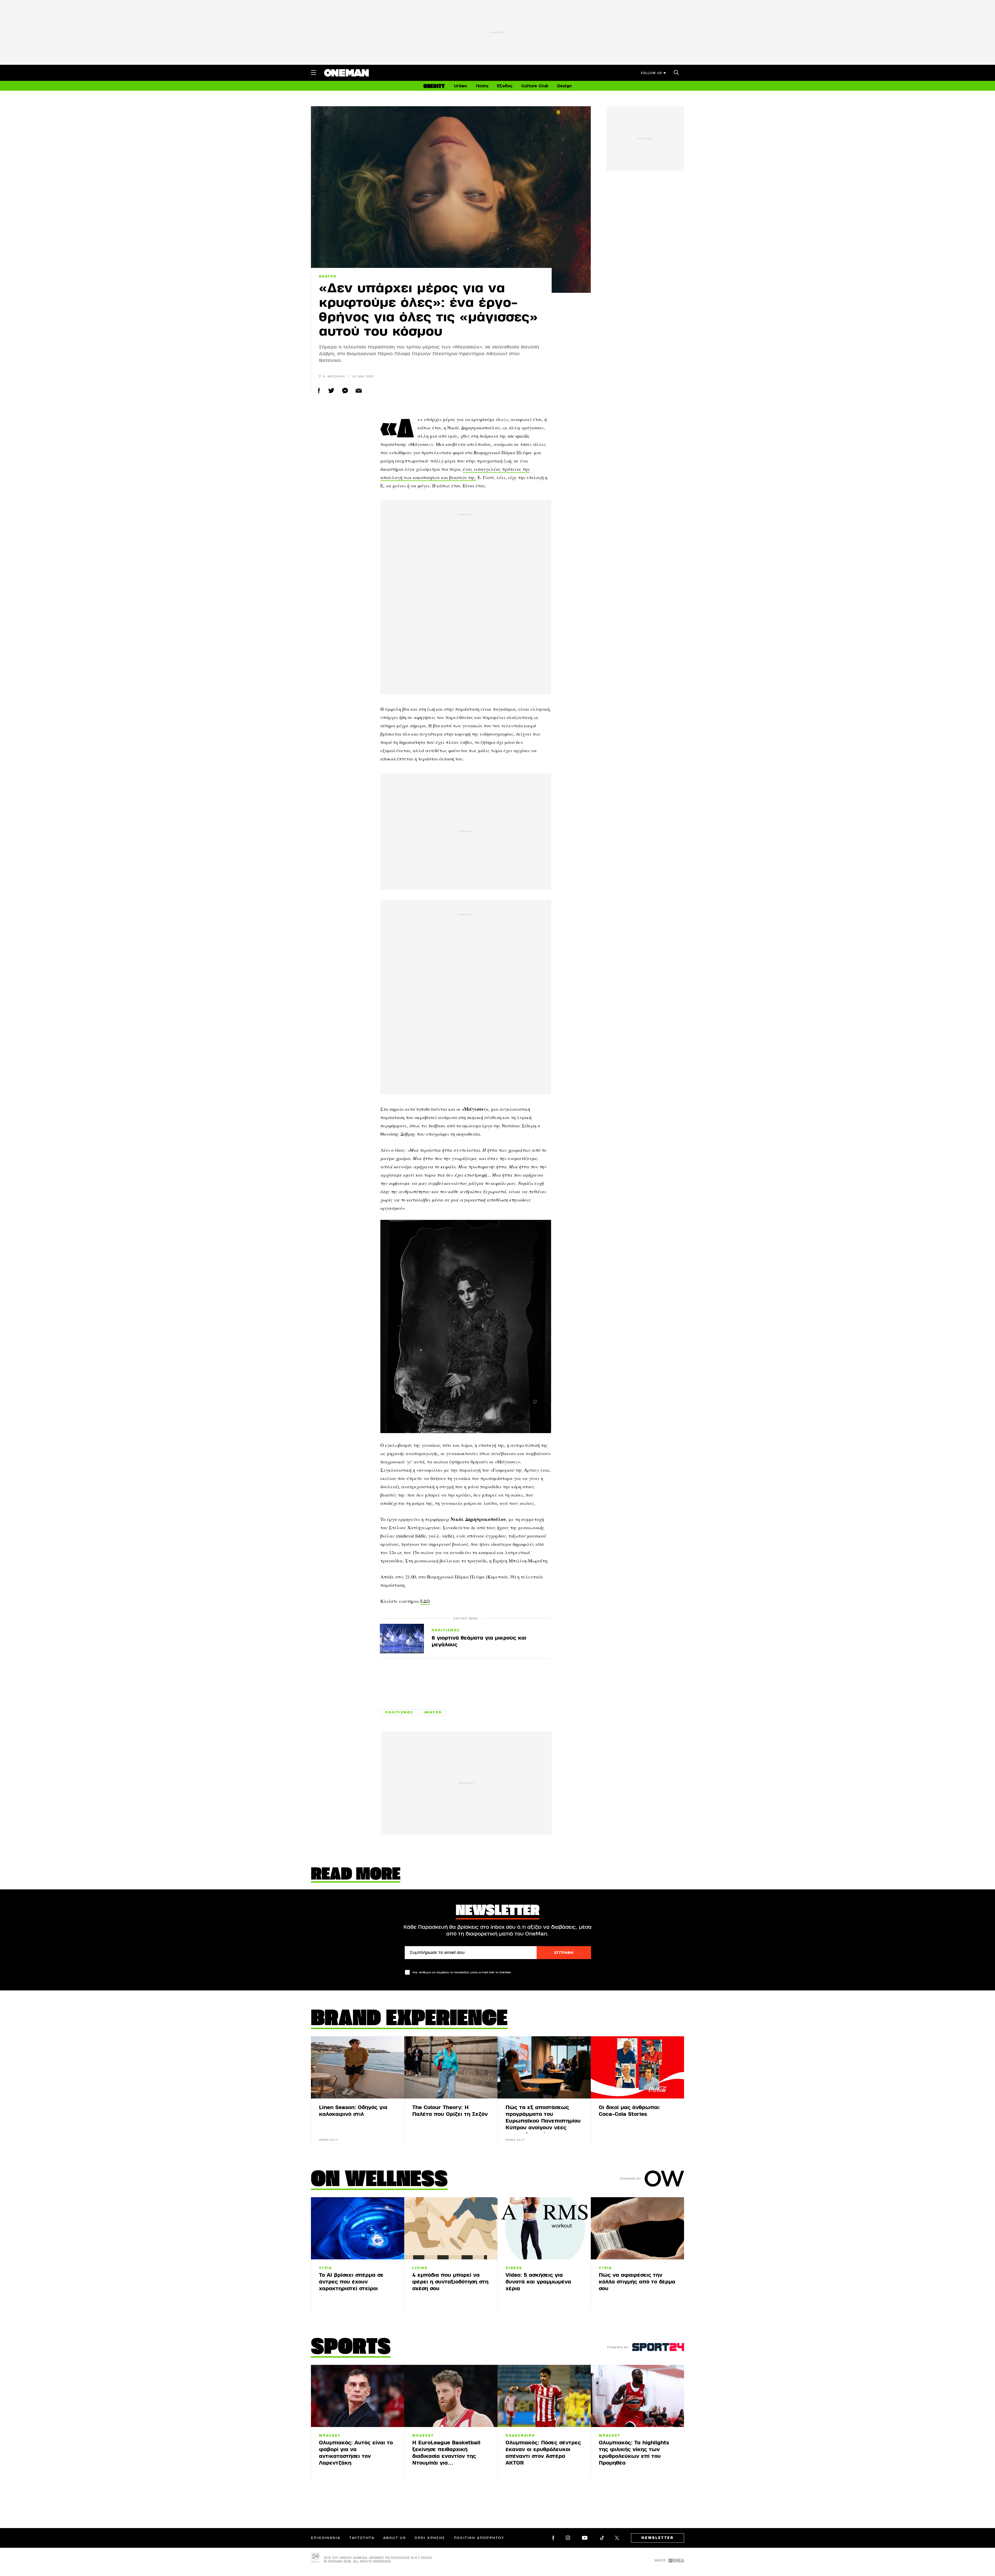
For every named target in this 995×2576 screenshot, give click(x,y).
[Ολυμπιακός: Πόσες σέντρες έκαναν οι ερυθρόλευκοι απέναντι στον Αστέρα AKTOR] (544, 2396)
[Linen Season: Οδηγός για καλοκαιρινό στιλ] (358, 2067)
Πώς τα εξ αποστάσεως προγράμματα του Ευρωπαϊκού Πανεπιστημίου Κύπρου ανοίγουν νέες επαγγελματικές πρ (543, 2121)
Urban (460, 86)
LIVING (420, 2268)
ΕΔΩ (425, 1601)
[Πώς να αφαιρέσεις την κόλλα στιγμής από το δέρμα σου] (637, 2228)
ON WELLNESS (379, 2180)
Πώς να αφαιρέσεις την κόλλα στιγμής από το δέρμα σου (637, 2282)
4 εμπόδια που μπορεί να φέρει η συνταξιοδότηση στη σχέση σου (450, 2282)
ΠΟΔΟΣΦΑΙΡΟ (520, 2436)
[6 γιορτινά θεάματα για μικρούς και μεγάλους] (402, 1638)
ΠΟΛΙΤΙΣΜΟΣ (446, 1631)
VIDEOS (514, 2268)
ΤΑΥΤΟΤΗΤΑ (362, 2538)
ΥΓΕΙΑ (326, 2268)
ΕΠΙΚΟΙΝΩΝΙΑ (326, 2538)
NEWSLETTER (658, 2538)
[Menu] (314, 73)
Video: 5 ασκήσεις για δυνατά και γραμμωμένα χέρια (538, 2282)
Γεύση (482, 86)
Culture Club (535, 86)
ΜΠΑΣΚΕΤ (330, 2436)
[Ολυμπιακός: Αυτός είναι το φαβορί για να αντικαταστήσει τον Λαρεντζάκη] (358, 2396)
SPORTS (351, 2348)
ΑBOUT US (395, 2538)
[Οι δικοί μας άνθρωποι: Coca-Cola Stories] (637, 2067)
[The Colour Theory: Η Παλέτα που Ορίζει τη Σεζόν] (451, 2067)
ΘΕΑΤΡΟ (328, 276)
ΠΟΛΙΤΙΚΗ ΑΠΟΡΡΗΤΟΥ (479, 2538)
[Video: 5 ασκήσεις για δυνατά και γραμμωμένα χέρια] (544, 2228)
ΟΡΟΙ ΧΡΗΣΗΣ (430, 2538)
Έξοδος (505, 86)
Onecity (434, 86)
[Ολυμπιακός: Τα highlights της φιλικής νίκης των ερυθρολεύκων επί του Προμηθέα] (637, 2396)
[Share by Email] (359, 391)
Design (564, 86)
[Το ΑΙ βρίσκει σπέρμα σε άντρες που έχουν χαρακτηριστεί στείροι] (358, 2228)
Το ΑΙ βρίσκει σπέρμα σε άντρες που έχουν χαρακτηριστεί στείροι (351, 2282)
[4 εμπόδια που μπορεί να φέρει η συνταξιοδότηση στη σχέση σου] (451, 2228)
